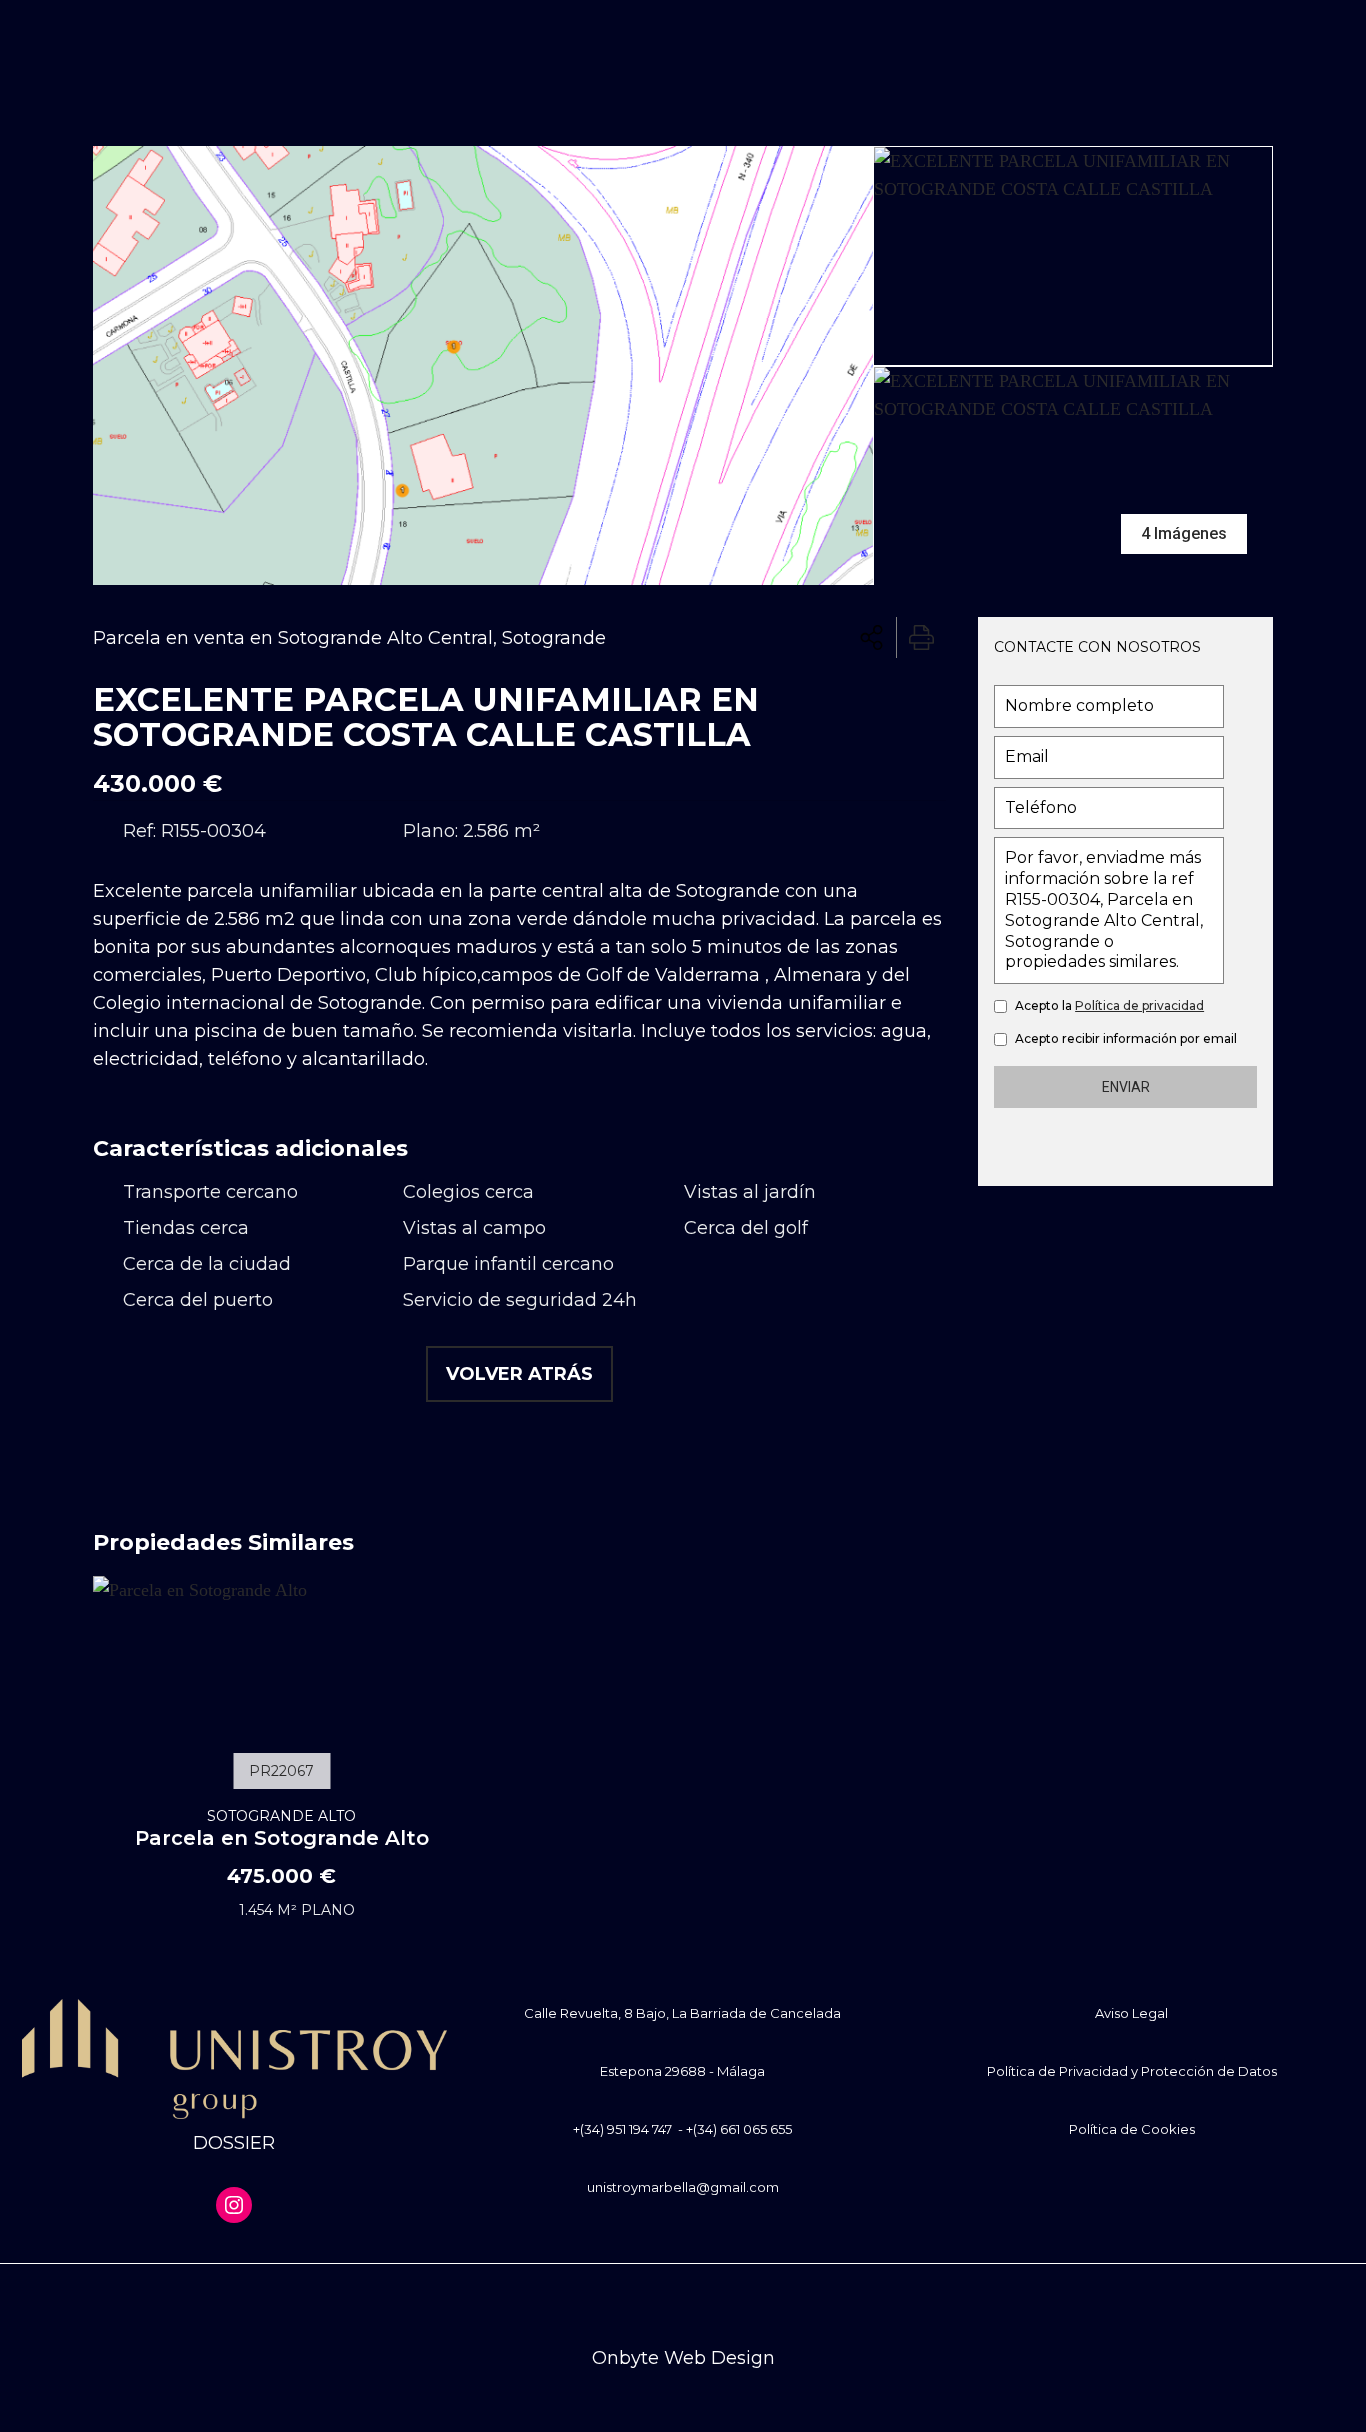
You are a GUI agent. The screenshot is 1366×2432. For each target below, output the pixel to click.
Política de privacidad (1139, 1005)
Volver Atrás (519, 1374)
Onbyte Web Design (683, 2358)
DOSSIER (234, 2143)
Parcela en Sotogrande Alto (282, 1828)
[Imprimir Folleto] (921, 637)
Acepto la (1109, 1005)
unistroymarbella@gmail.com (683, 2187)
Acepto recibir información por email (1126, 1038)
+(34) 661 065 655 (739, 2129)
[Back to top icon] (683, 2305)
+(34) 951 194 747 (622, 2129)
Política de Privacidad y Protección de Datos (1132, 2071)
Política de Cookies (1132, 2129)
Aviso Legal (1131, 2013)
